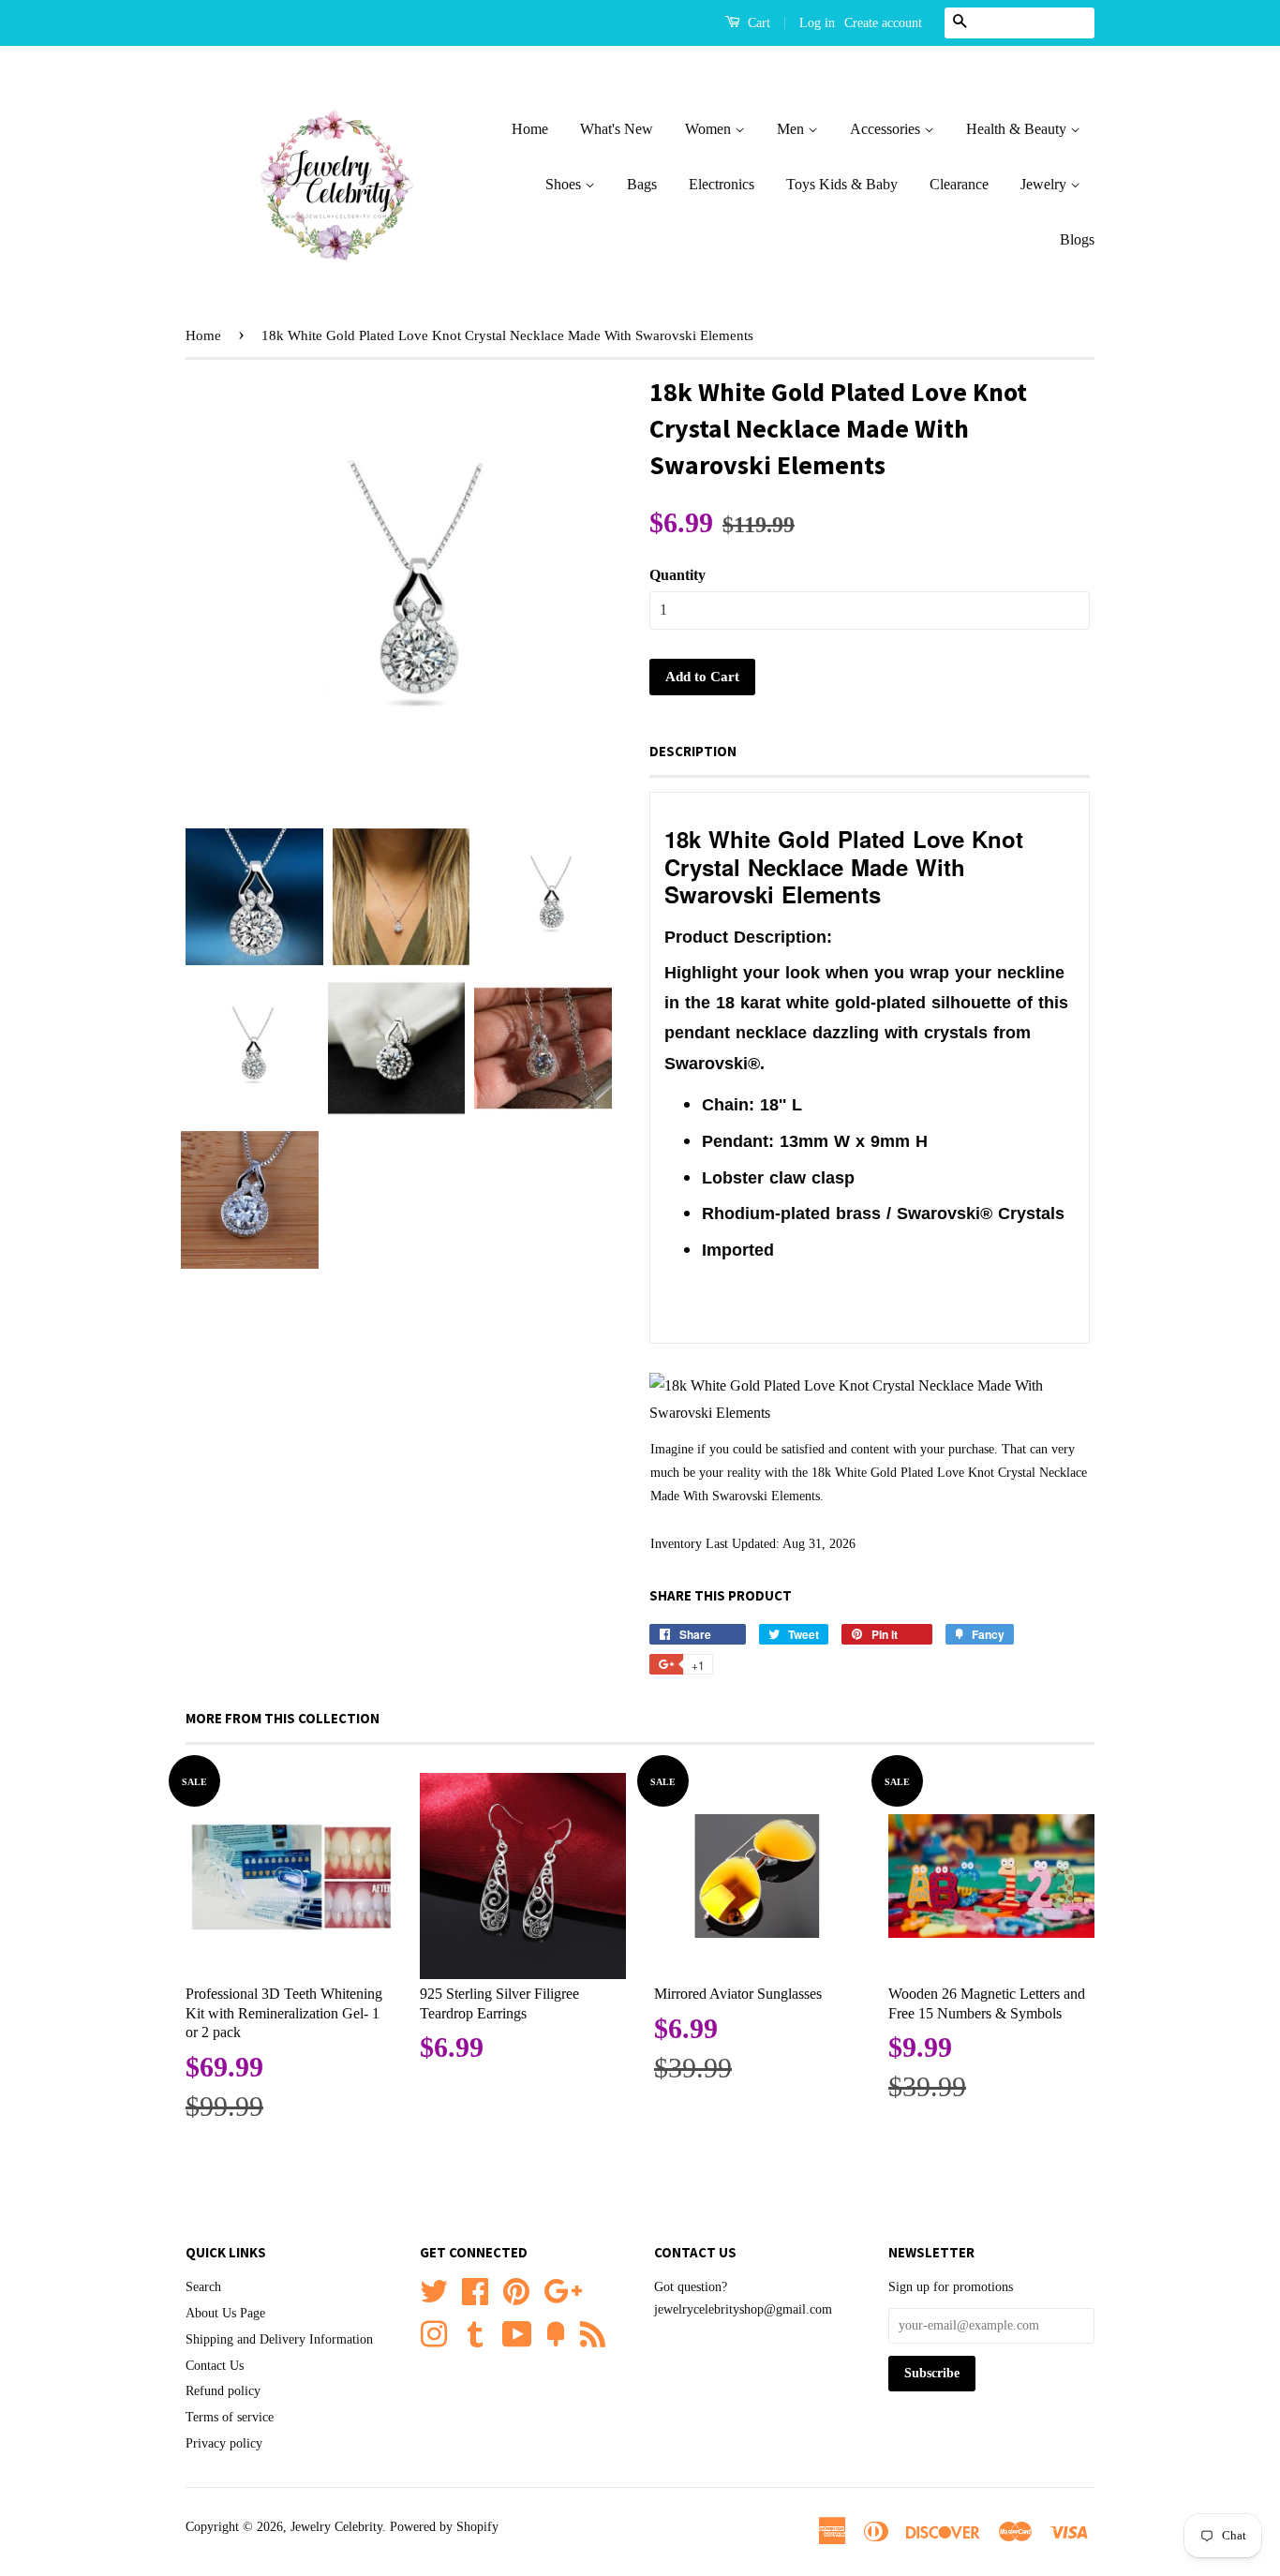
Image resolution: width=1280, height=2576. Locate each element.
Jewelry (1045, 184)
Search (203, 2287)
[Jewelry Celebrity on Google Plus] (563, 2290)
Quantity (677, 575)
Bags (642, 184)
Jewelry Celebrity (336, 2527)
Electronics (722, 184)
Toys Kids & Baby (842, 184)
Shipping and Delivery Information (279, 2339)
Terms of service (230, 2417)
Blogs (1077, 239)
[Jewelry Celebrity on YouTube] (517, 2333)
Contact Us (215, 2366)
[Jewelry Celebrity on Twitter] (434, 2290)
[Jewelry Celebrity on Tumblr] (475, 2333)
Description (693, 751)
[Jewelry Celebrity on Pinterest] (516, 2290)
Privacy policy (224, 2443)
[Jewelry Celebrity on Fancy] (556, 2333)
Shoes (565, 184)
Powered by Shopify (444, 2527)
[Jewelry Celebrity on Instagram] (434, 2333)
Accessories (887, 129)
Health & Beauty (1018, 129)
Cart (757, 23)
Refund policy (223, 2391)
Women (710, 129)
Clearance (959, 184)
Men (792, 129)
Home (530, 129)
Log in (817, 23)
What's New (617, 129)
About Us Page (225, 2313)
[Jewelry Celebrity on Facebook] (475, 2290)
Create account (883, 23)
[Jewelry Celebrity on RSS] (593, 2333)
